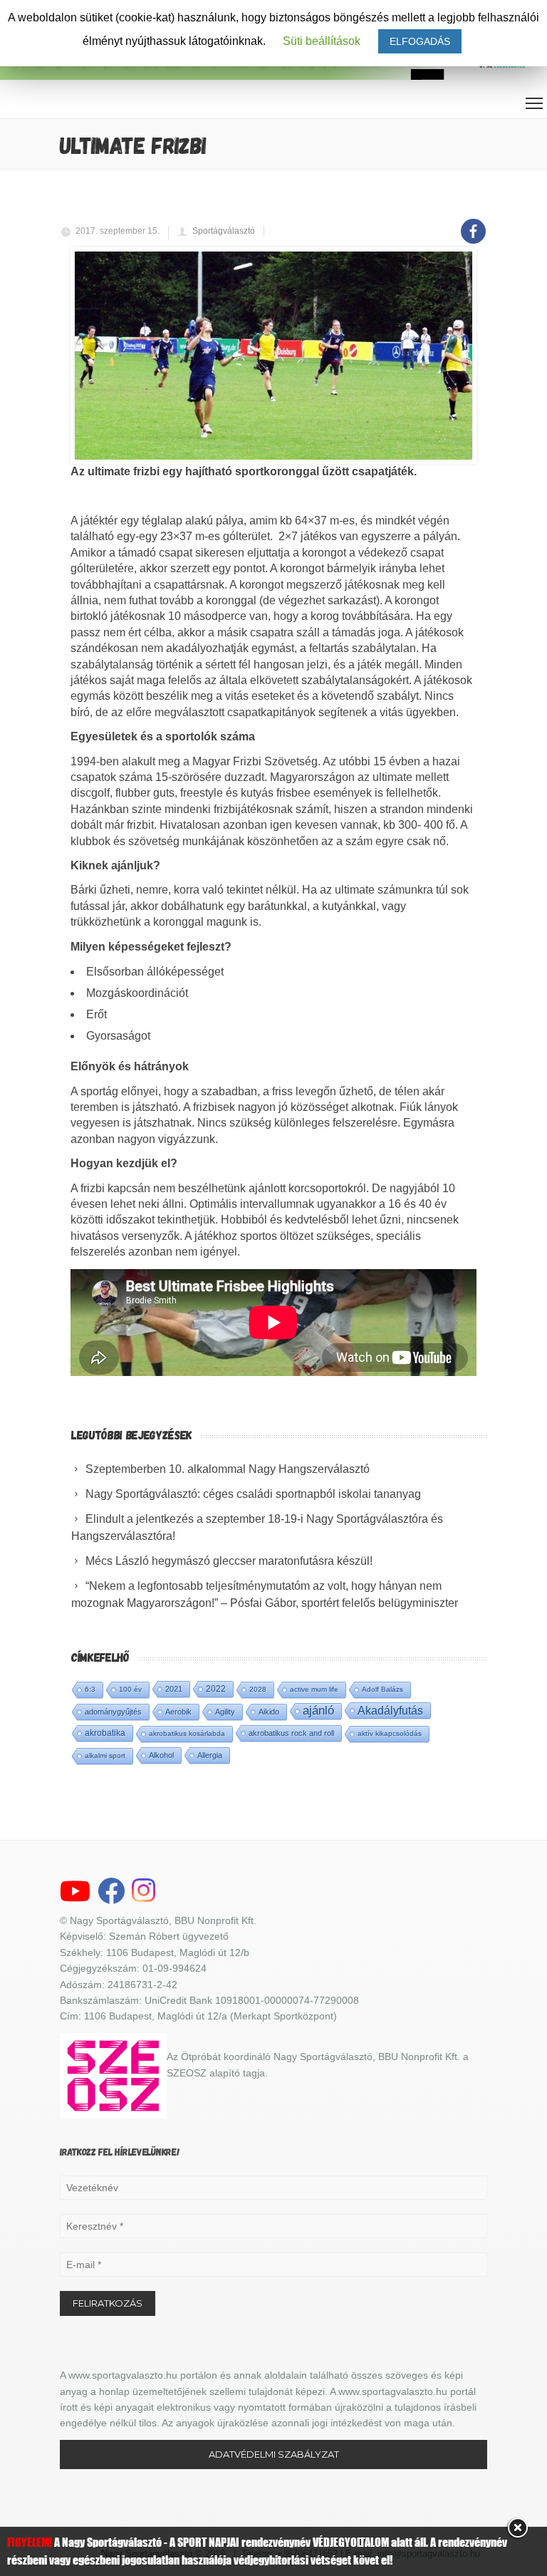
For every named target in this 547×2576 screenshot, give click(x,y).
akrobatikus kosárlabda (187, 1733)
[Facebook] (473, 223)
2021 (174, 1689)
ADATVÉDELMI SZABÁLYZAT (274, 2454)
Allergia (210, 1755)
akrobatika (105, 1733)
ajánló (318, 1711)
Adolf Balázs (382, 1689)
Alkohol (161, 1755)
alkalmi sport (105, 1755)
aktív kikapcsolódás (390, 1733)
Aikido (269, 1712)
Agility (225, 1712)
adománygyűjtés (113, 1712)
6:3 (90, 1689)
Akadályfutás (390, 1710)
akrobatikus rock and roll (291, 1733)
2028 (258, 1689)
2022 (216, 1689)
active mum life (314, 1689)
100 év (130, 1689)
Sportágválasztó (224, 231)
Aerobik (178, 1712)
